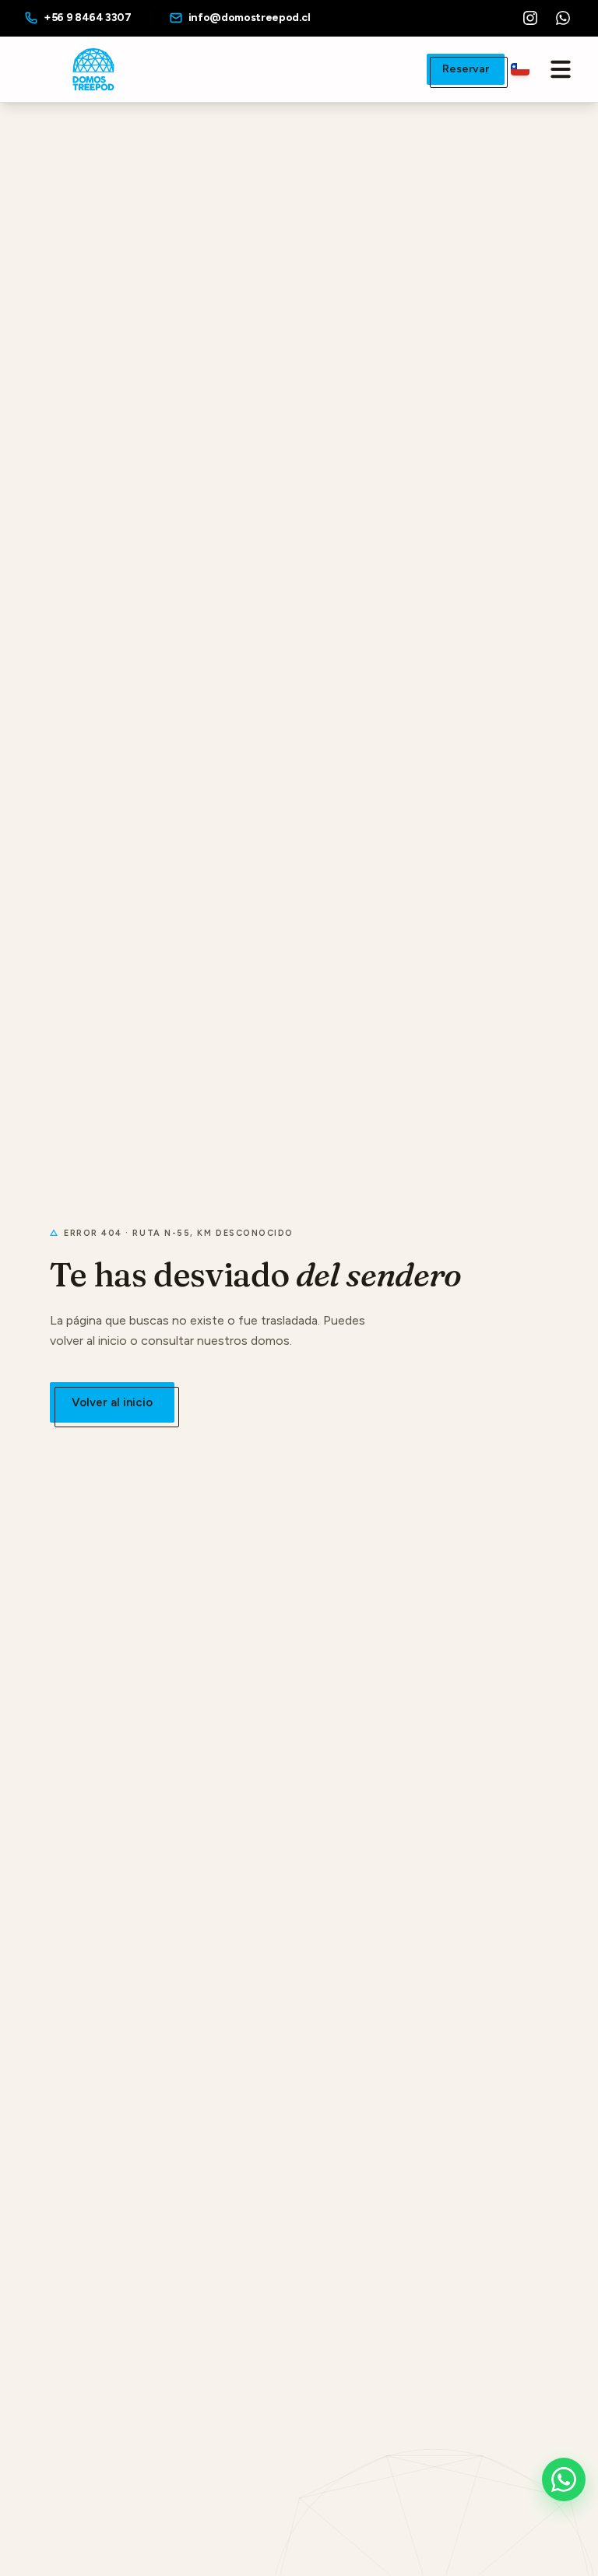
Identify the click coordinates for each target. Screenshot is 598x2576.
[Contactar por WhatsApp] (564, 2479)
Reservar (466, 69)
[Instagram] (530, 18)
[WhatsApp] (563, 18)
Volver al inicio (112, 1402)
